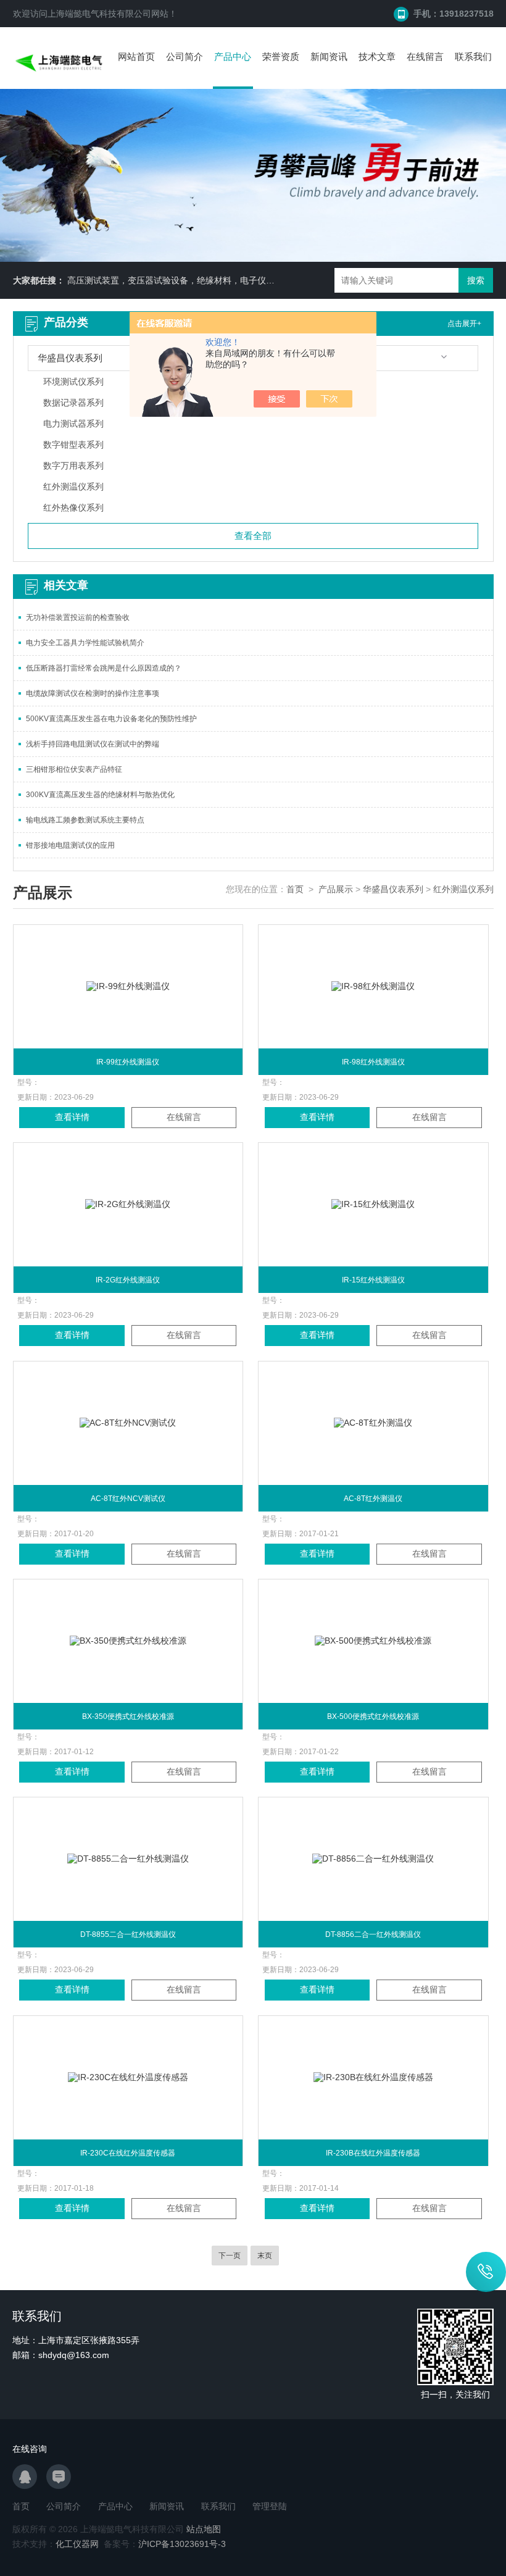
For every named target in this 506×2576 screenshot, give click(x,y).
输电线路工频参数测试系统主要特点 (85, 820)
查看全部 (253, 536)
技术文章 (377, 56)
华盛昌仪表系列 (393, 889)
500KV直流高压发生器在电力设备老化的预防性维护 (111, 719)
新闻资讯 (329, 56)
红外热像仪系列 (73, 508)
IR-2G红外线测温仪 (128, 1280)
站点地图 (204, 2529)
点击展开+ (464, 324)
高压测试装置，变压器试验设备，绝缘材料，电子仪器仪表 (180, 280)
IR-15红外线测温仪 (373, 1280)
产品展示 (336, 889)
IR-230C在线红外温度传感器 (128, 2153)
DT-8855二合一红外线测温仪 (128, 1934)
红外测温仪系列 (73, 487)
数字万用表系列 (73, 466)
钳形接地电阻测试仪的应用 (70, 845)
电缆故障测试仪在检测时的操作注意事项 (93, 693)
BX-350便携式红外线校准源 (128, 1717)
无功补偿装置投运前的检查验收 (78, 617)
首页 (295, 889)
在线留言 (425, 56)
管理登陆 (270, 2506)
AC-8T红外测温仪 (373, 1499)
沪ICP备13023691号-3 (182, 2544)
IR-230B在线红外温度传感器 (373, 2153)
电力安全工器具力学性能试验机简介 (85, 643)
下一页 (230, 2256)
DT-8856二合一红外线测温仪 (373, 1934)
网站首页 (136, 56)
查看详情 (72, 1117)
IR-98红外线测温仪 (373, 1062)
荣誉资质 (281, 56)
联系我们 (473, 56)
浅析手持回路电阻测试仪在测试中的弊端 (93, 744)
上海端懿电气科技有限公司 (99, 14)
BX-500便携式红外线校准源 (373, 1717)
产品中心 (233, 56)
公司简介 (185, 56)
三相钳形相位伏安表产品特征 (74, 769)
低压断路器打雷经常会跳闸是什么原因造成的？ (104, 668)
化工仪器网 (77, 2544)
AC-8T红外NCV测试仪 (128, 1499)
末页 (265, 2256)
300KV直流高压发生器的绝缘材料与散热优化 (100, 795)
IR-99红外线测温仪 (128, 1062)
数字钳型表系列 (73, 445)
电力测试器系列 (73, 424)
